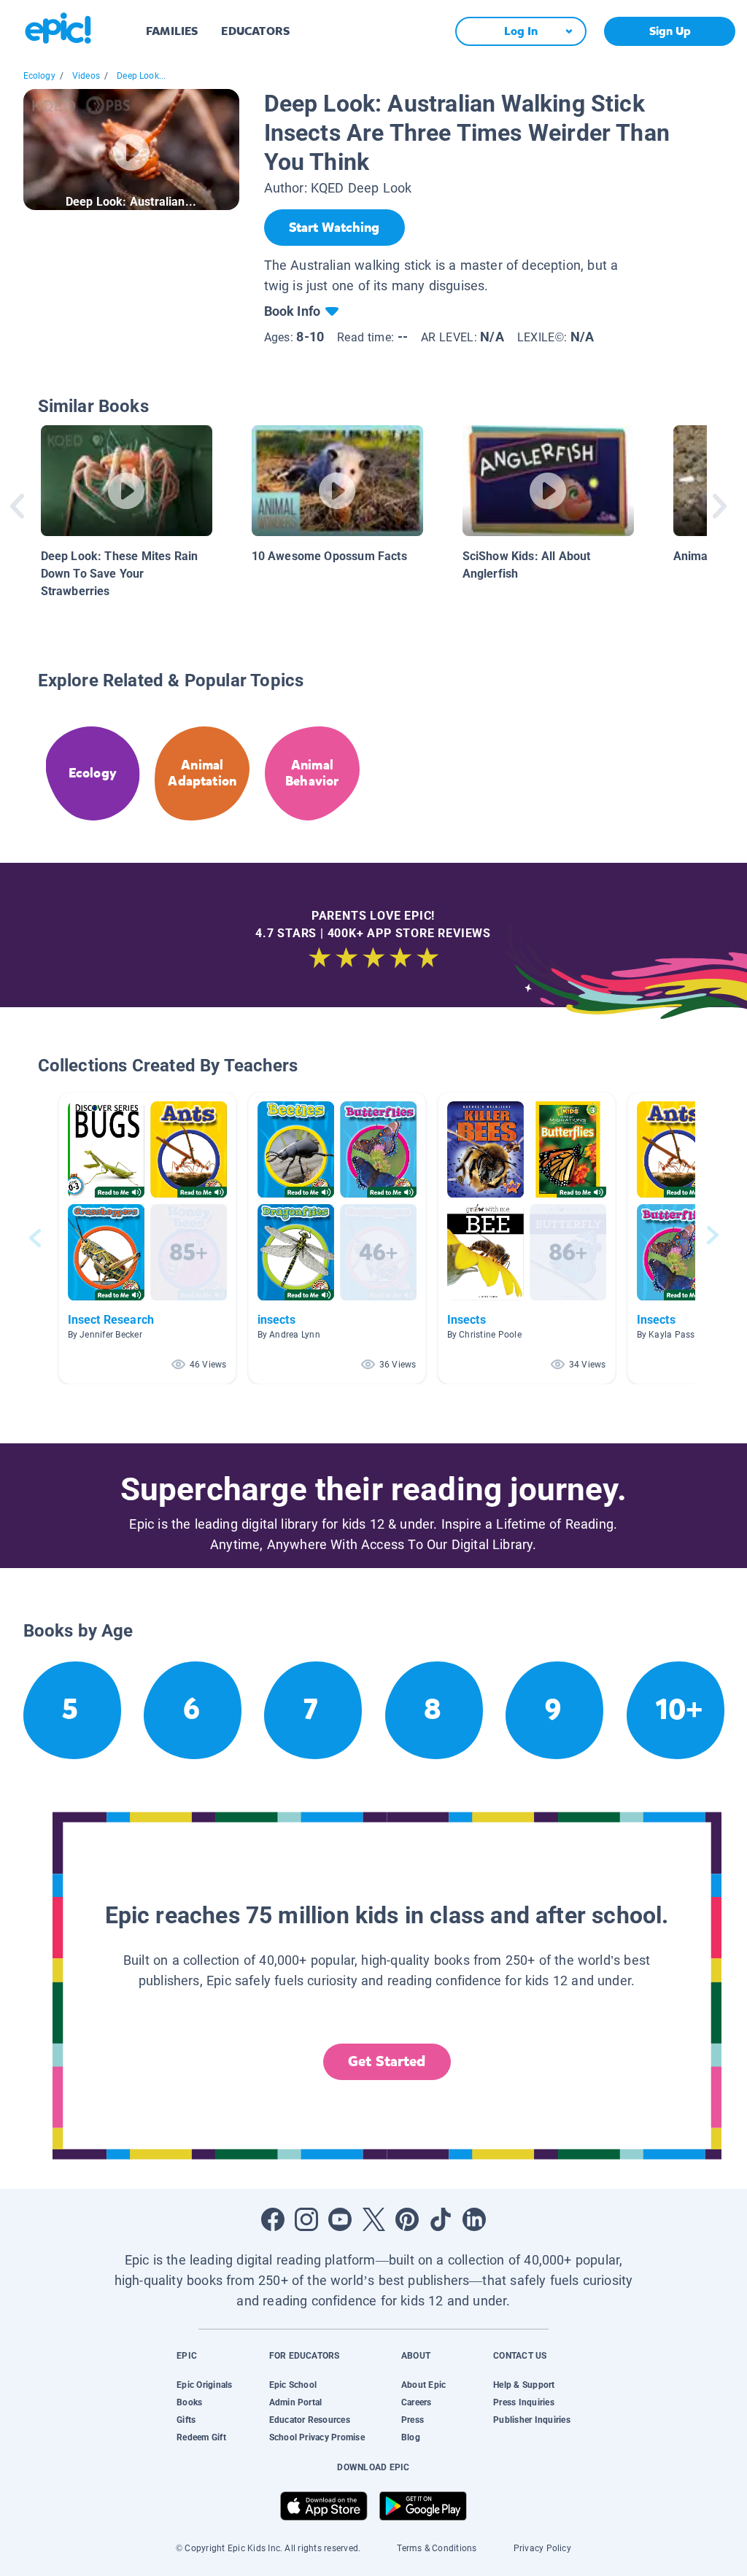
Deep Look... (141, 76)
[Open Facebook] (273, 2219)
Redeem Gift (201, 2437)
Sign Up (670, 31)
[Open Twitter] (373, 2219)
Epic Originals (204, 2385)
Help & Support (524, 2385)
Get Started (387, 2061)
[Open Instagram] (306, 2219)
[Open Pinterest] (407, 2219)
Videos (86, 76)
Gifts (186, 2420)
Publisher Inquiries (532, 2420)
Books (189, 2402)
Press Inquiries (524, 2402)
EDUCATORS (255, 31)
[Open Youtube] (340, 2219)
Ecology (39, 76)
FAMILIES (172, 31)
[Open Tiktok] (441, 2219)
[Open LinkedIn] (474, 2219)
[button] (147, 1238)
